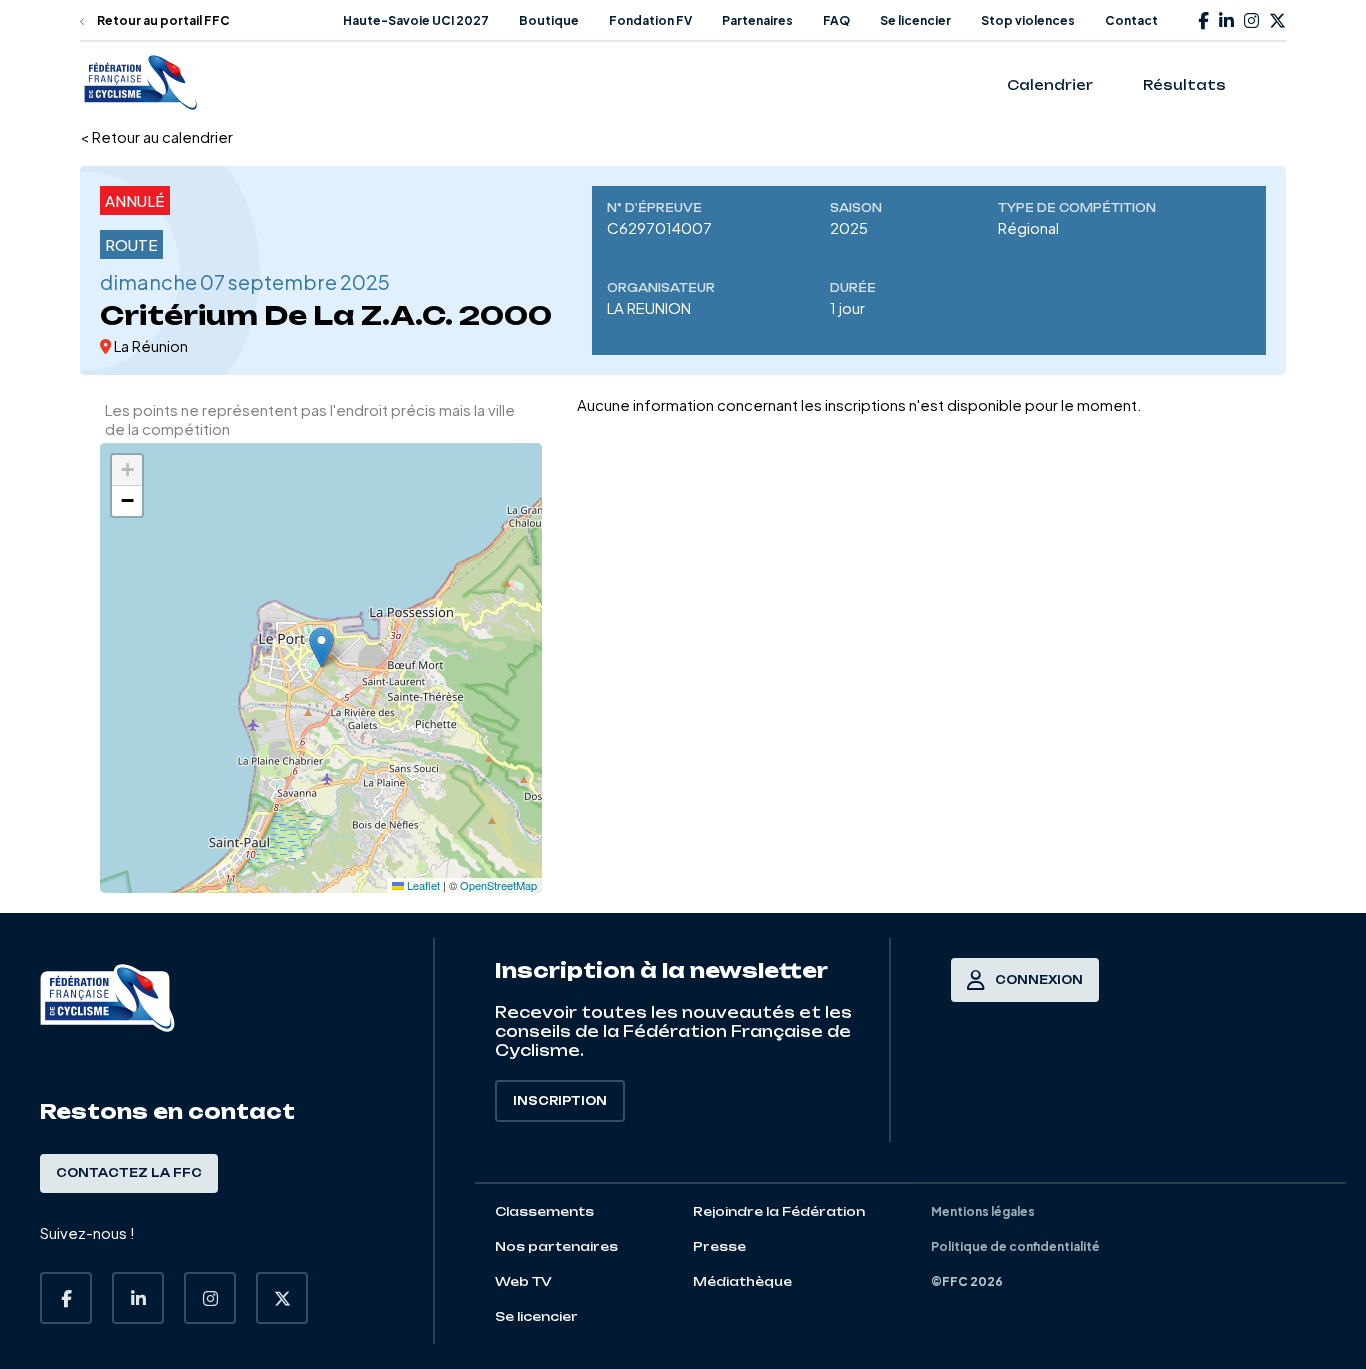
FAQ (836, 20)
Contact (1131, 20)
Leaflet (422, 885)
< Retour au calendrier (156, 136)
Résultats (1184, 85)
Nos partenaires (556, 1246)
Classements (544, 1211)
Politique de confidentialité (1015, 1246)
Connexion (1039, 980)
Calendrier (1050, 85)
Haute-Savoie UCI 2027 (416, 20)
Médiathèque (742, 1281)
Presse (719, 1246)
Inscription (560, 1101)
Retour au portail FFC (162, 20)
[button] (321, 647)
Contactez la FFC (129, 1173)
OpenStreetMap (498, 885)
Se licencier (915, 20)
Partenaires (757, 20)
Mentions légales (983, 1211)
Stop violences (1028, 20)
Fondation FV (650, 20)
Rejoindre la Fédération (779, 1211)
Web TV (523, 1281)
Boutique (549, 20)
